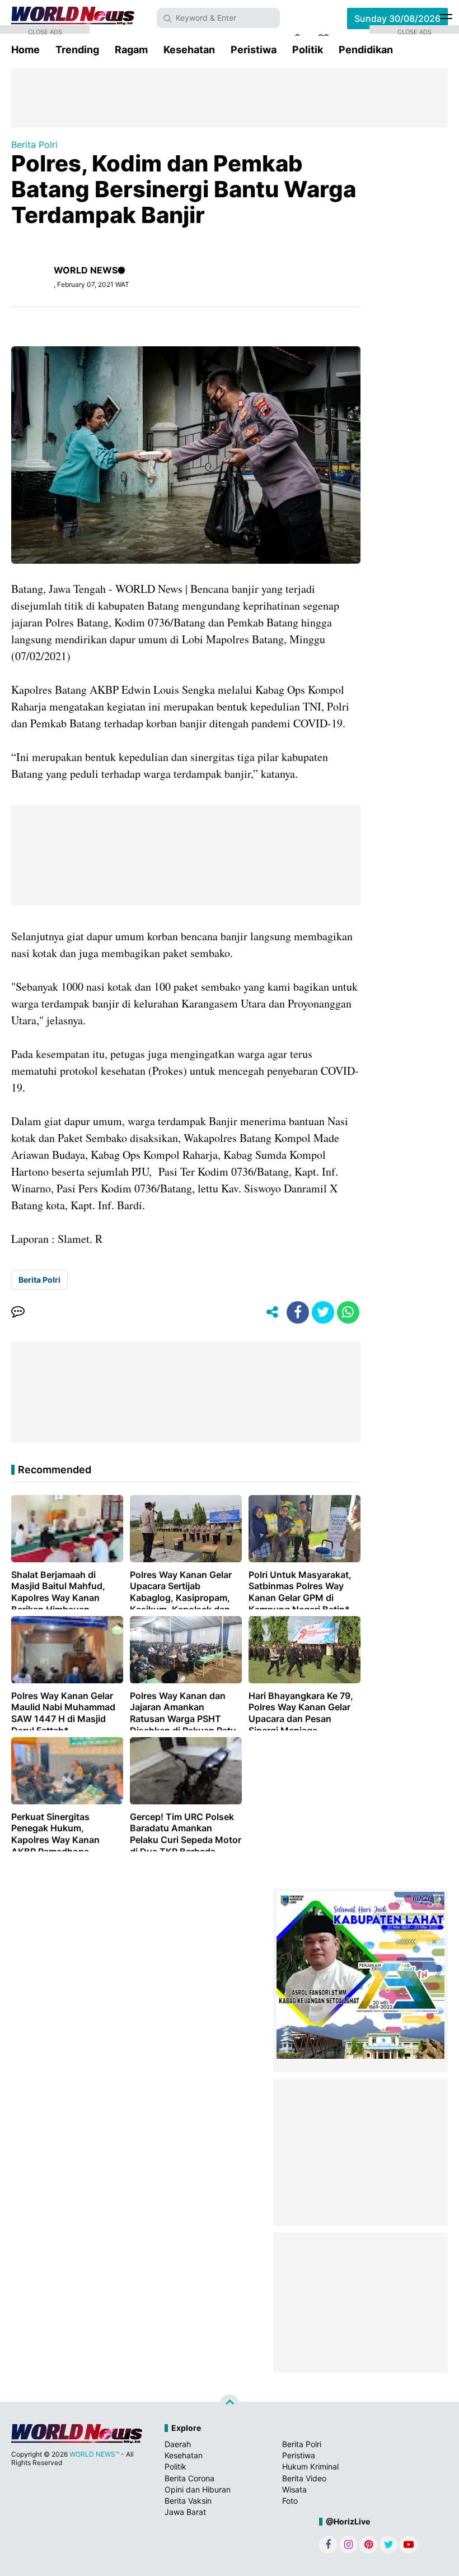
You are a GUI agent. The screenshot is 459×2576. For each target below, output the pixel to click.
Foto (290, 2501)
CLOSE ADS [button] (45, 31)
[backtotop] (230, 2404)
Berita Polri (34, 145)
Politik (308, 50)
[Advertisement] (230, 97)
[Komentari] (18, 1312)
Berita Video (304, 2478)
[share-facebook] (298, 1312)
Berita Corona (189, 2478)
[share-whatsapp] (348, 1312)
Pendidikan (366, 50)
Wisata (294, 2489)
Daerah (178, 2444)
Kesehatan (189, 50)
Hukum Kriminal (310, 2466)
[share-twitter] (323, 1312)
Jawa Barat (185, 2512)
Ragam (131, 50)
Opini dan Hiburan (198, 2489)
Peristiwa (254, 50)
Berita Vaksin (188, 2501)
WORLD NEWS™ (94, 2454)
